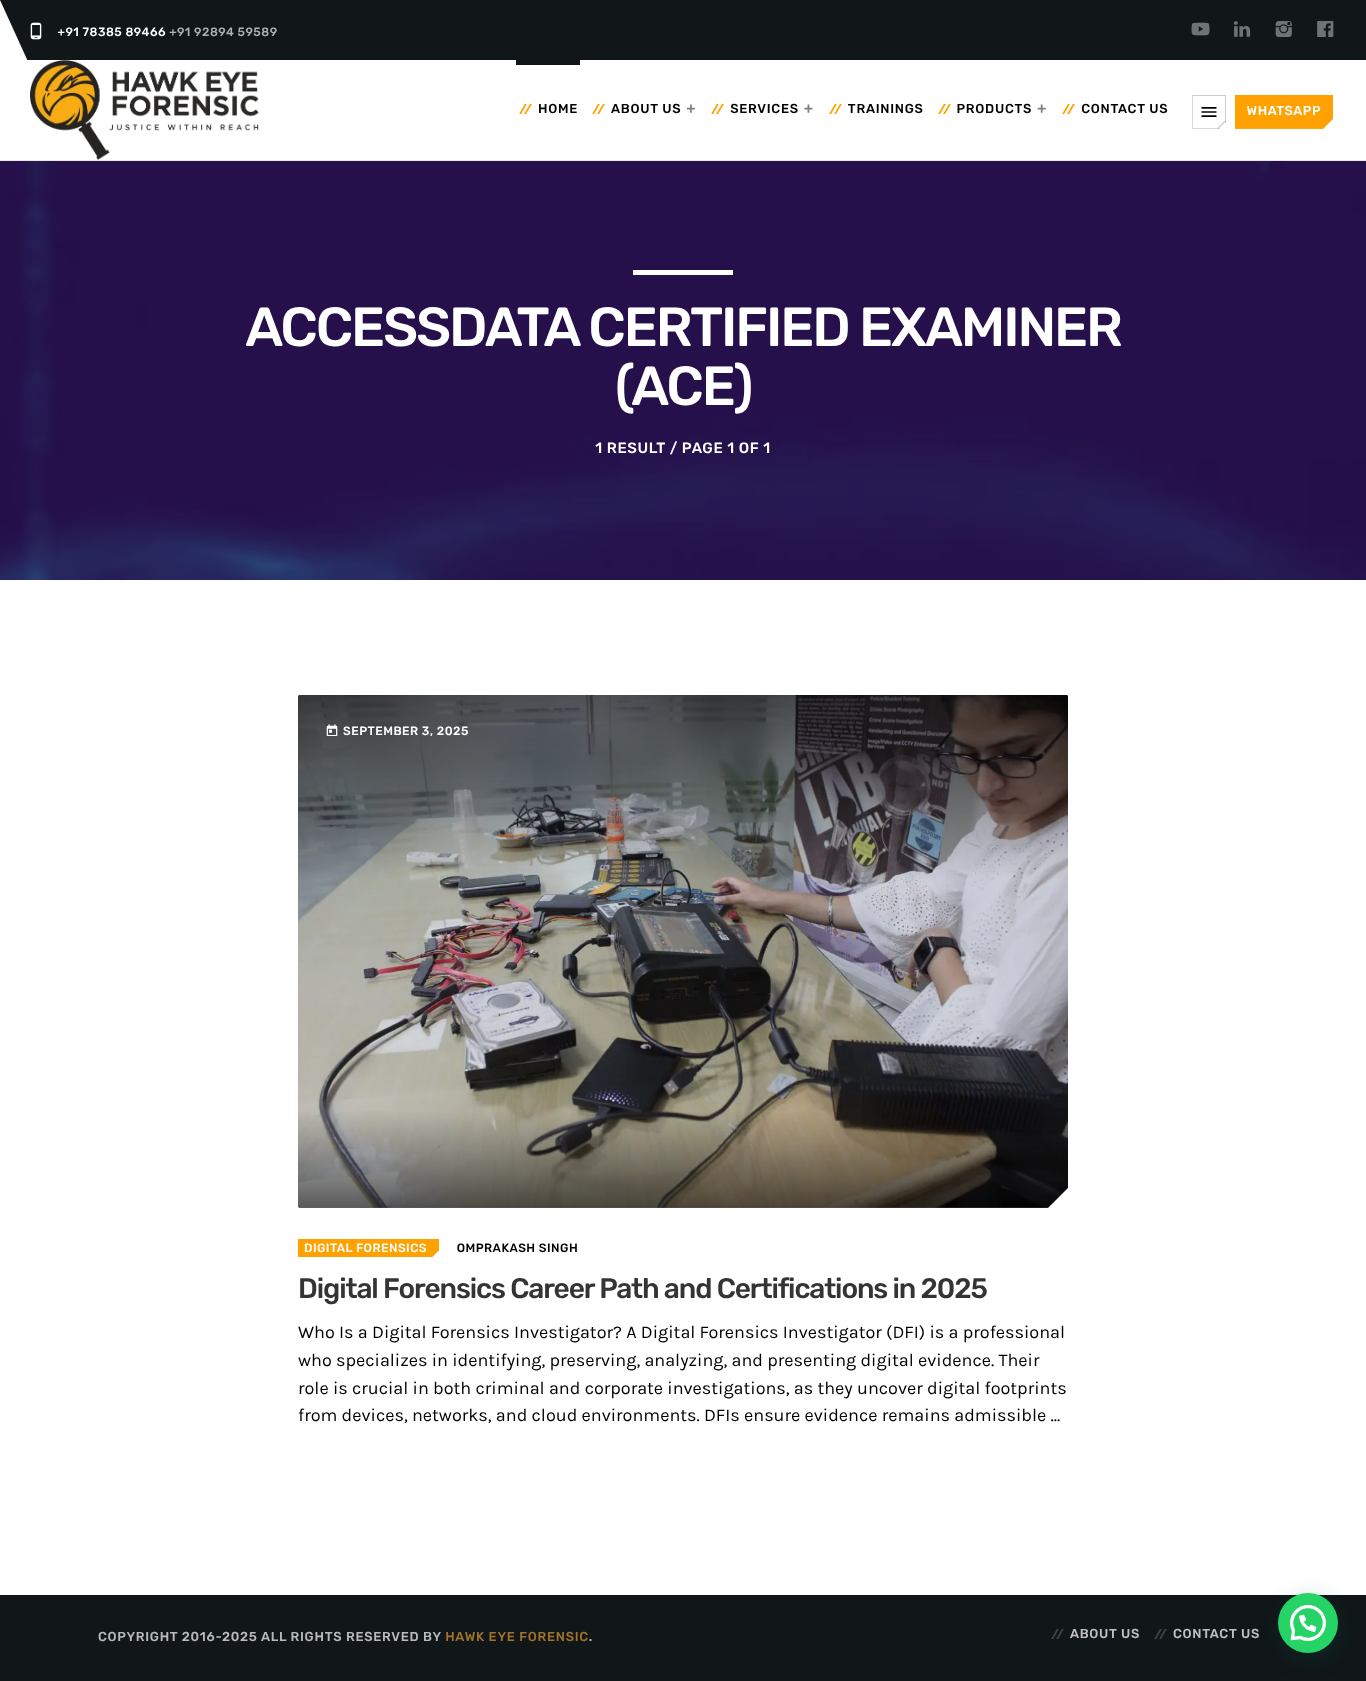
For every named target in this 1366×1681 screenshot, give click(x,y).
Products (995, 109)
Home (558, 109)
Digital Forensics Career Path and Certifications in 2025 (642, 1289)
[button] (1308, 1623)
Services (764, 109)
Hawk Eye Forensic (517, 1637)
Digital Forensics (365, 1248)
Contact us (1124, 109)
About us (646, 109)
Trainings (886, 109)
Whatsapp (1284, 111)
